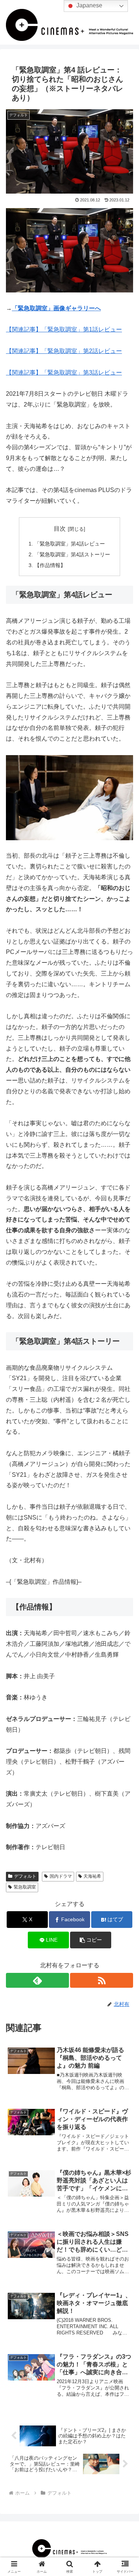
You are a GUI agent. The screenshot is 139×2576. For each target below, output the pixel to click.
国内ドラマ (61, 1876)
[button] (91, 1940)
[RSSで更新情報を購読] (102, 1980)
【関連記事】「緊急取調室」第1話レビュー (64, 329)
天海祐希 (92, 1876)
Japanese (89, 5)
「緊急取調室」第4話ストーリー (72, 554)
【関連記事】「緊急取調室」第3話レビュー (64, 373)
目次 (60, 529)
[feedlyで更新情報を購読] (37, 1980)
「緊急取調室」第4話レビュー (70, 544)
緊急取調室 (25, 1887)
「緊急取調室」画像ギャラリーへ (56, 308)
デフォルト (25, 1876)
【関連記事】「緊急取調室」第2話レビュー (64, 351)
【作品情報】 (50, 565)
